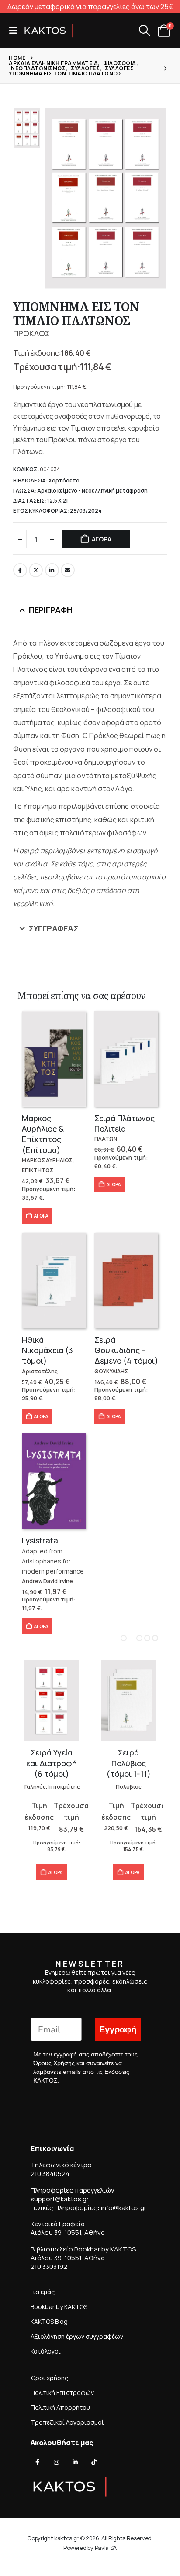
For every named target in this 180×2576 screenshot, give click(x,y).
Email (68, 570)
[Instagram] (56, 2462)
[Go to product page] (54, 1059)
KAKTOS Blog (49, 2321)
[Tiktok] (94, 2462)
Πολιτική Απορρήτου (60, 2407)
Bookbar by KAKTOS (59, 2307)
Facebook (20, 570)
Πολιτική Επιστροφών (62, 2393)
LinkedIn (52, 570)
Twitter (36, 570)
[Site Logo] (49, 31)
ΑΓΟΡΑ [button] (41, 1216)
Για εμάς (43, 2292)
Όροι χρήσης (49, 2378)
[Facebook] (38, 2462)
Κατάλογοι (46, 2351)
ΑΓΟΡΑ (102, 539)
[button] (16, 31)
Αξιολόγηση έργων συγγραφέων (77, 2336)
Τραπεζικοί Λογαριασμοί (67, 2422)
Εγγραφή (118, 2030)
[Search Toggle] (144, 31)
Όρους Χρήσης (54, 2063)
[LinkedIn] (75, 2462)
